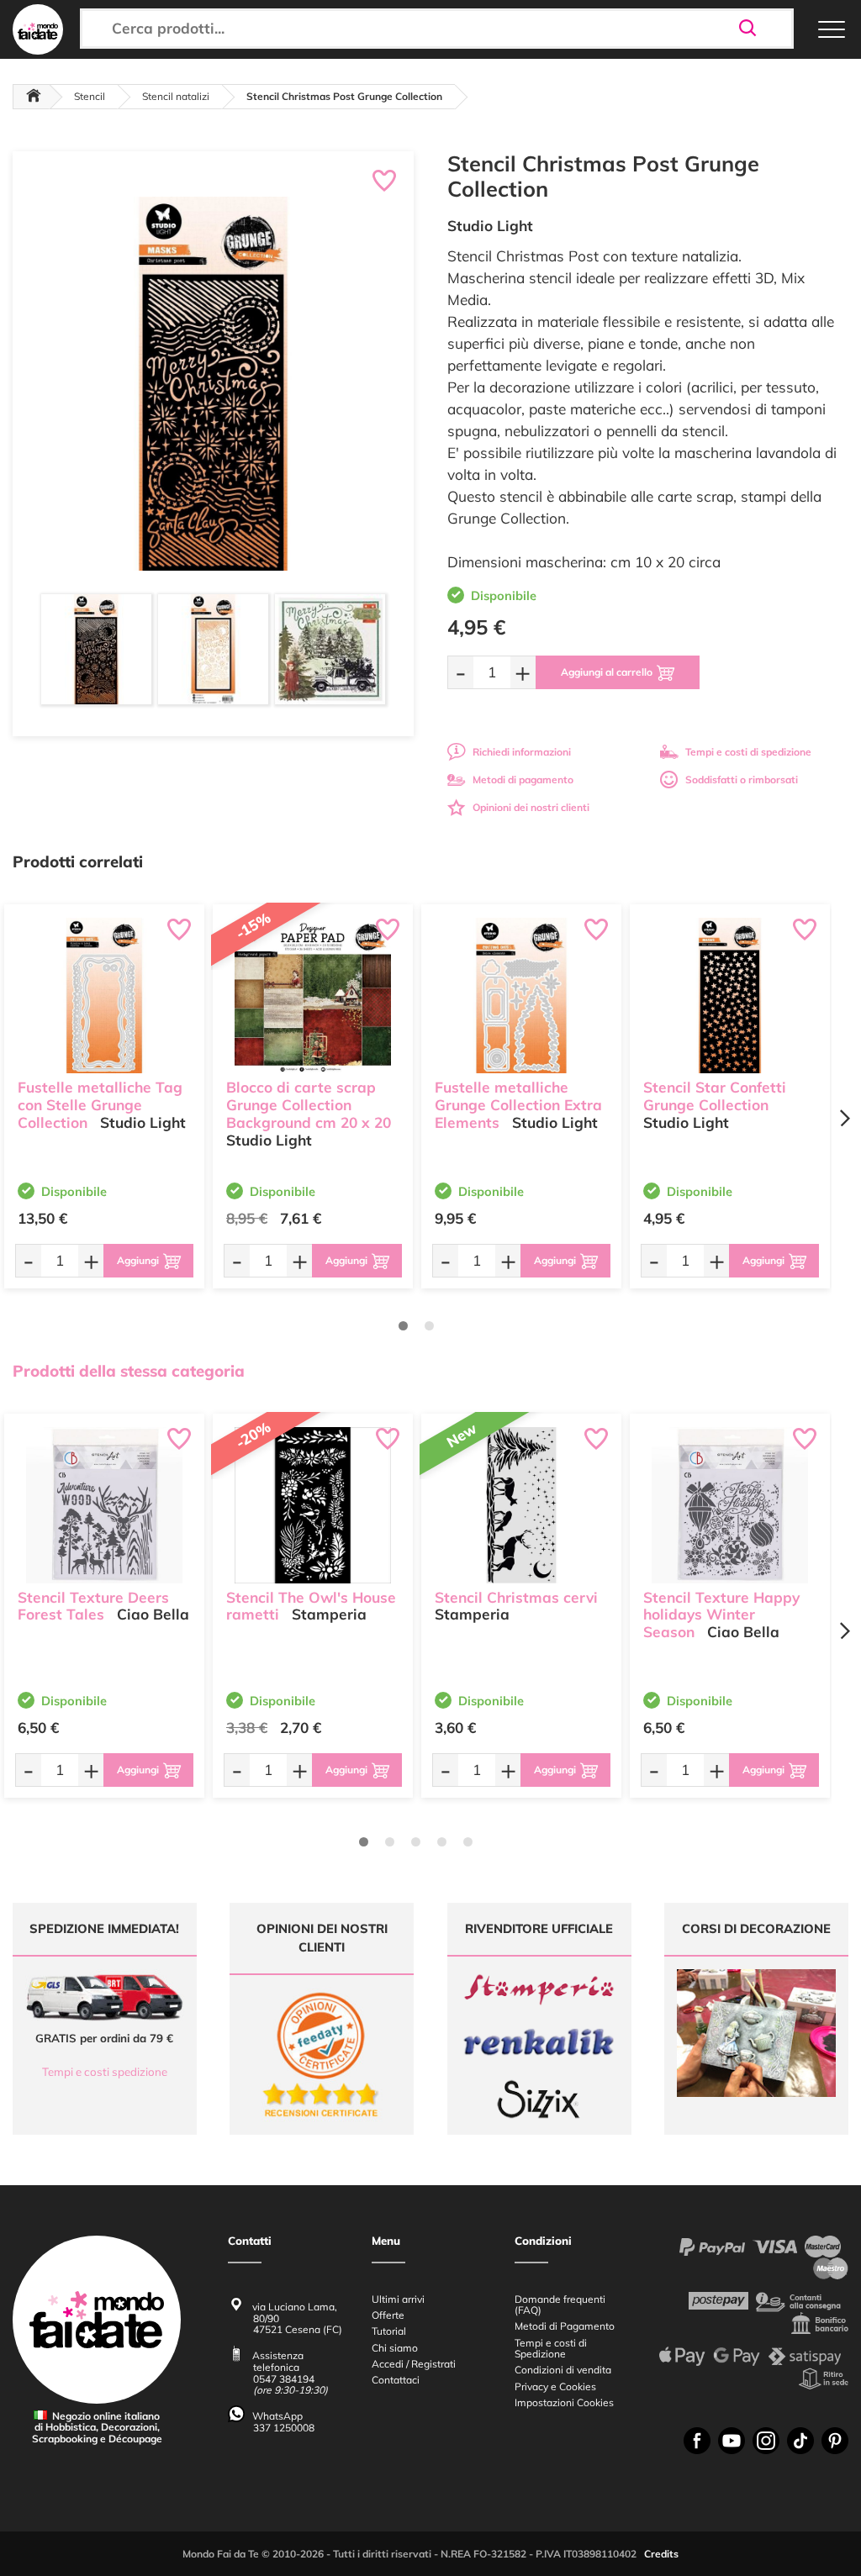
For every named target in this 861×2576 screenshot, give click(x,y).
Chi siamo (395, 2348)
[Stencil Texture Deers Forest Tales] (104, 1505)
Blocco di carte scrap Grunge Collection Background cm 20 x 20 (309, 1105)
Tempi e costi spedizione (105, 2072)
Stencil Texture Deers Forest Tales (93, 1606)
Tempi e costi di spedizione (748, 752)
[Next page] (844, 1118)
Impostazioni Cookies (564, 2402)
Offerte (388, 2315)
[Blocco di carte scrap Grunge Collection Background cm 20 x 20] (313, 996)
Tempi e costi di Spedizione (551, 2348)
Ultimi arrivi (398, 2299)
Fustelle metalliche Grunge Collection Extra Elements (518, 1105)
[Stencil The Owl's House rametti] (313, 1505)
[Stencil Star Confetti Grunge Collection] (730, 996)
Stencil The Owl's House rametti (311, 1606)
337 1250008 (284, 2428)
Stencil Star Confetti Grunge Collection (715, 1096)
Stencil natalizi (176, 96)
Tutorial (389, 2331)
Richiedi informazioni (522, 752)
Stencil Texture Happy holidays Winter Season (721, 1615)
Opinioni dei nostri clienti (531, 807)
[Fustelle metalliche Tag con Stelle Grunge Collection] (104, 996)
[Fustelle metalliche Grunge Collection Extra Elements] (521, 996)
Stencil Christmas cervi (516, 1597)
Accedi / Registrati (414, 2364)
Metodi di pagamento (523, 780)
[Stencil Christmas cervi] (521, 1505)
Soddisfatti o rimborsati (742, 780)
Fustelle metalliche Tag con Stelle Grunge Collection (100, 1105)
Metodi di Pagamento (565, 2326)
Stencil (90, 96)
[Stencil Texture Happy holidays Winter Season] (730, 1505)
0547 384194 (284, 2379)
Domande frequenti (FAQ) (560, 2305)
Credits (661, 2554)
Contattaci (396, 2380)
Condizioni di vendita (563, 2370)
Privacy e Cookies (555, 2386)
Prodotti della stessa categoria (129, 1371)
